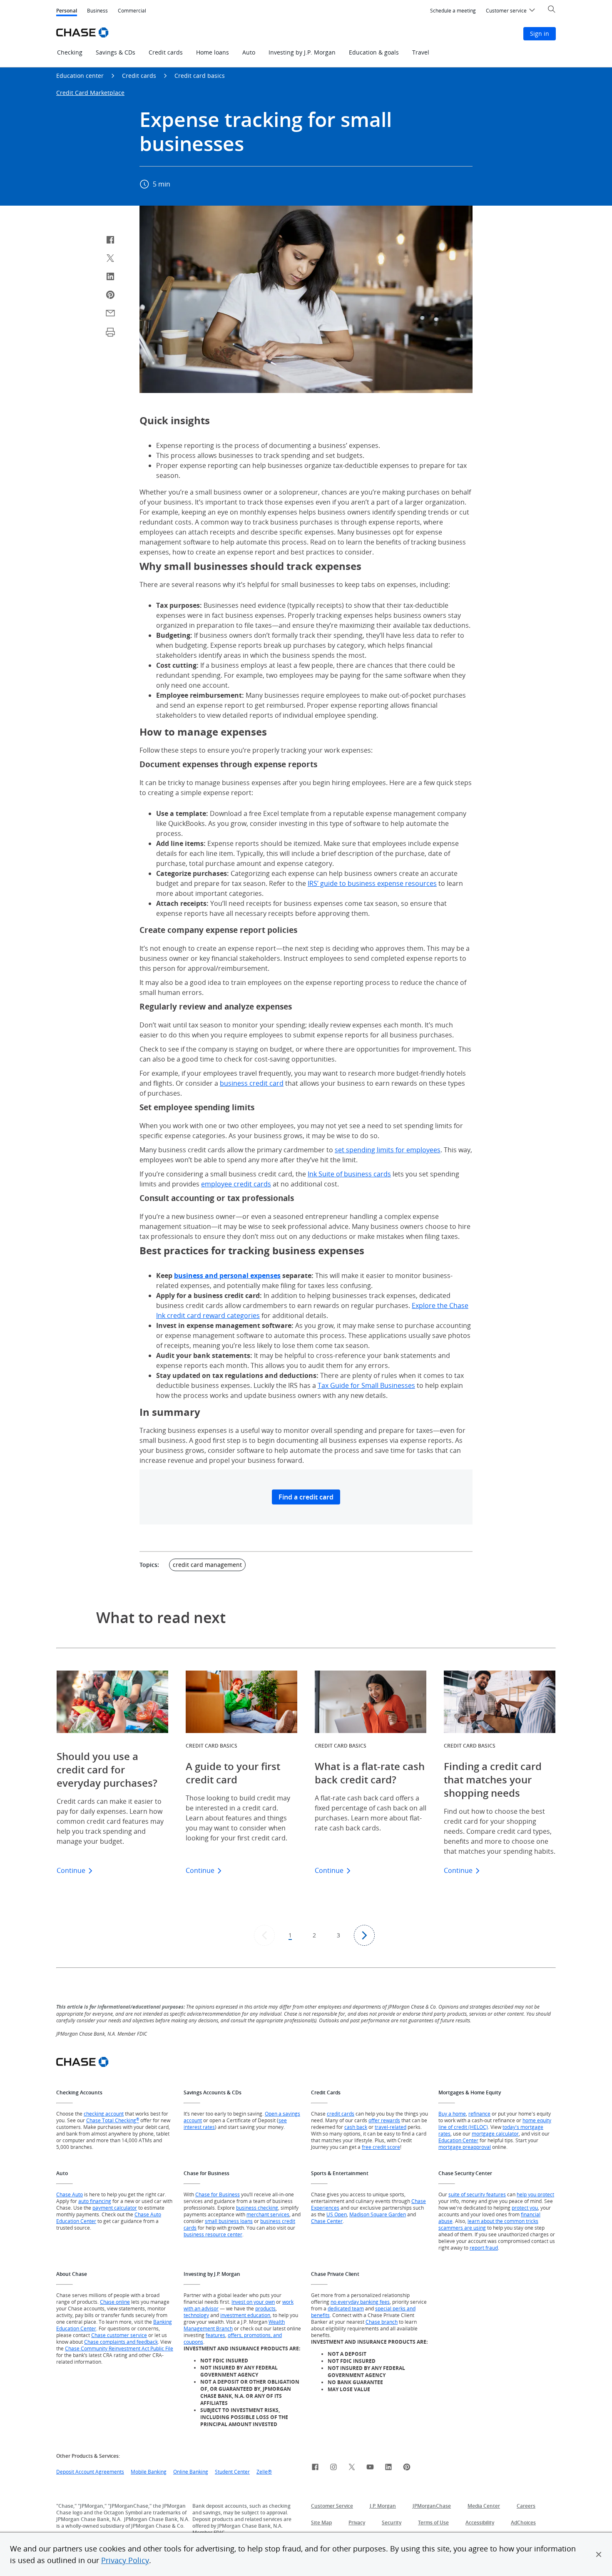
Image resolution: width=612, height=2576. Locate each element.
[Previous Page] (264, 1935)
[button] (599, 2554)
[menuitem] (453, 11)
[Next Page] (364, 1935)
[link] (315, 2468)
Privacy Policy (125, 2560)
